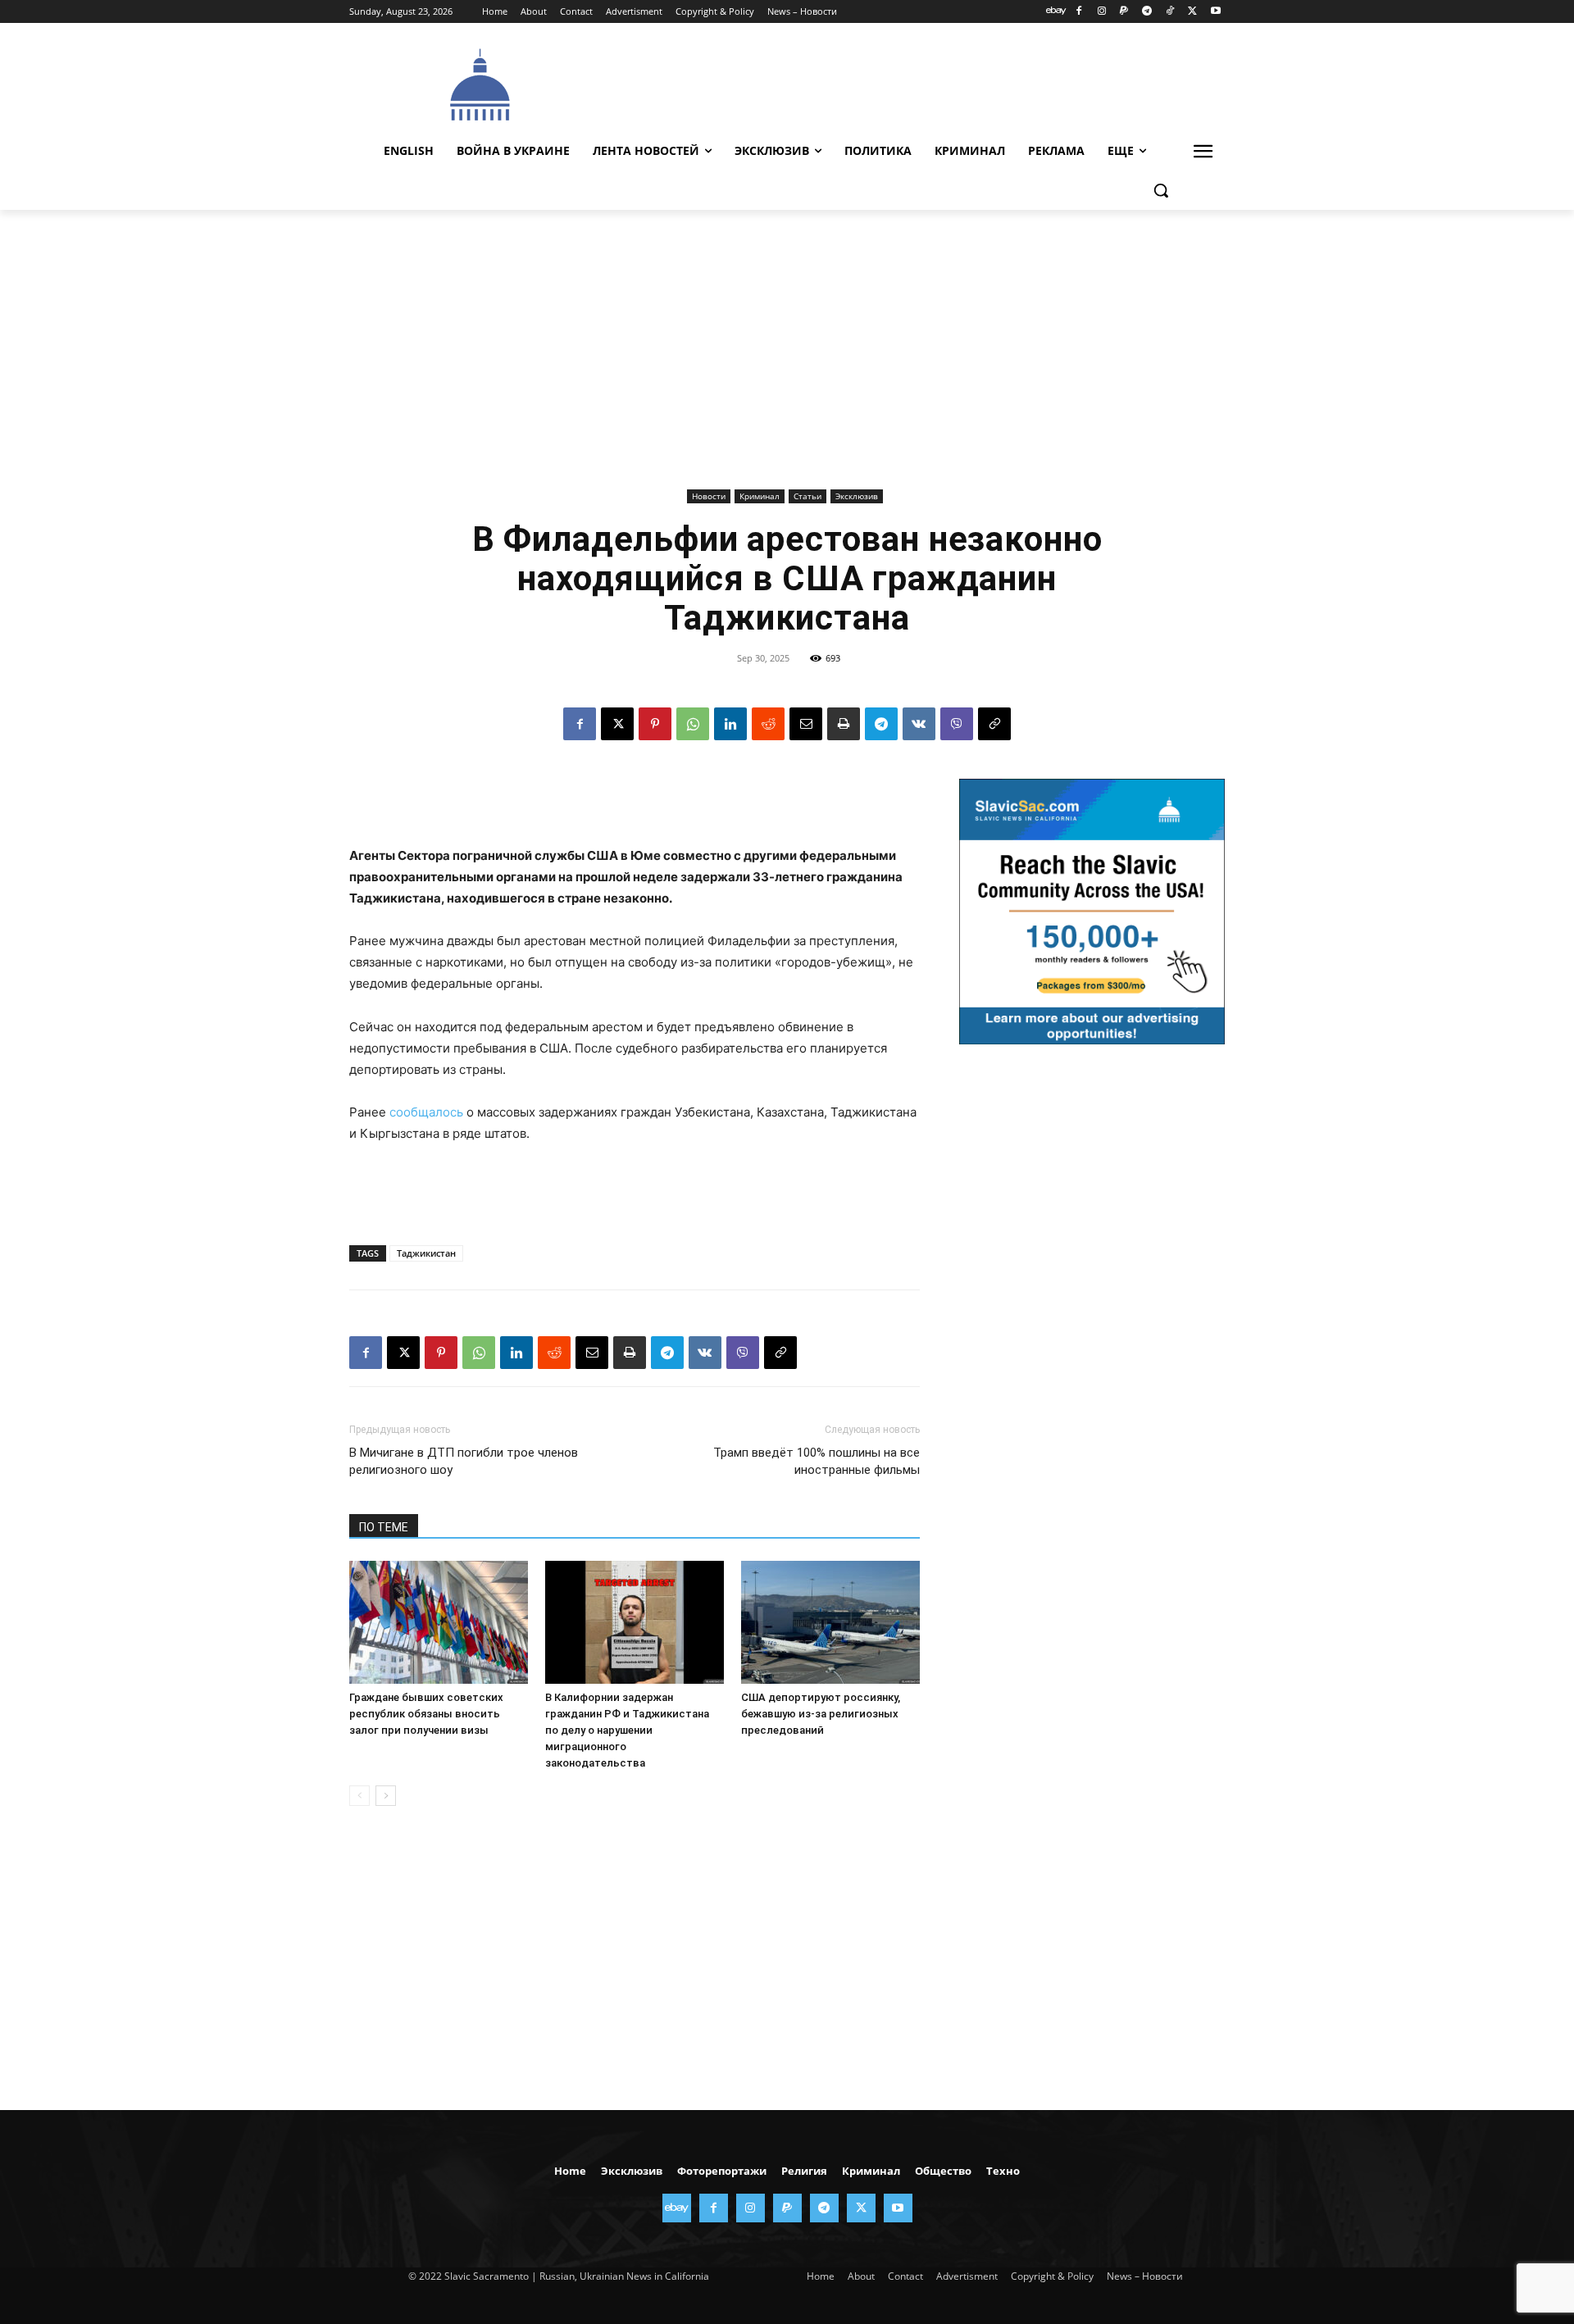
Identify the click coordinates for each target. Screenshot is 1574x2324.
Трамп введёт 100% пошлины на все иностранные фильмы (817, 1461)
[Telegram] (1147, 12)
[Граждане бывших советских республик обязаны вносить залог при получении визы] (439, 1622)
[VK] (919, 724)
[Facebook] (1078, 12)
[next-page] (386, 1796)
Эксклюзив (857, 496)
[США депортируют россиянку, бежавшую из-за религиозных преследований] (830, 1622)
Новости (709, 496)
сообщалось (426, 1112)
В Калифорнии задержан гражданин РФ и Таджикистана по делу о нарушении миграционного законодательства (627, 1730)
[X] (1192, 12)
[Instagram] (1101, 12)
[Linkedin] (730, 724)
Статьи (807, 496)
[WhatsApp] (693, 724)
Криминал (760, 496)
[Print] (844, 724)
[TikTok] (1170, 12)
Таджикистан (426, 1253)
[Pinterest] (655, 724)
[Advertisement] (910, 83)
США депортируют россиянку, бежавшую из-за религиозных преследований (821, 1714)
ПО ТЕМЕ (384, 1527)
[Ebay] (1056, 12)
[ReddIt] (768, 724)
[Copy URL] (994, 724)
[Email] (806, 724)
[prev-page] (359, 1796)
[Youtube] (1215, 12)
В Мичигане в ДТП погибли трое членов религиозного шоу (464, 1461)
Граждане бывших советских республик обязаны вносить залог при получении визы (426, 1714)
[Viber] (957, 724)
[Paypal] (1124, 12)
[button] (1161, 190)
